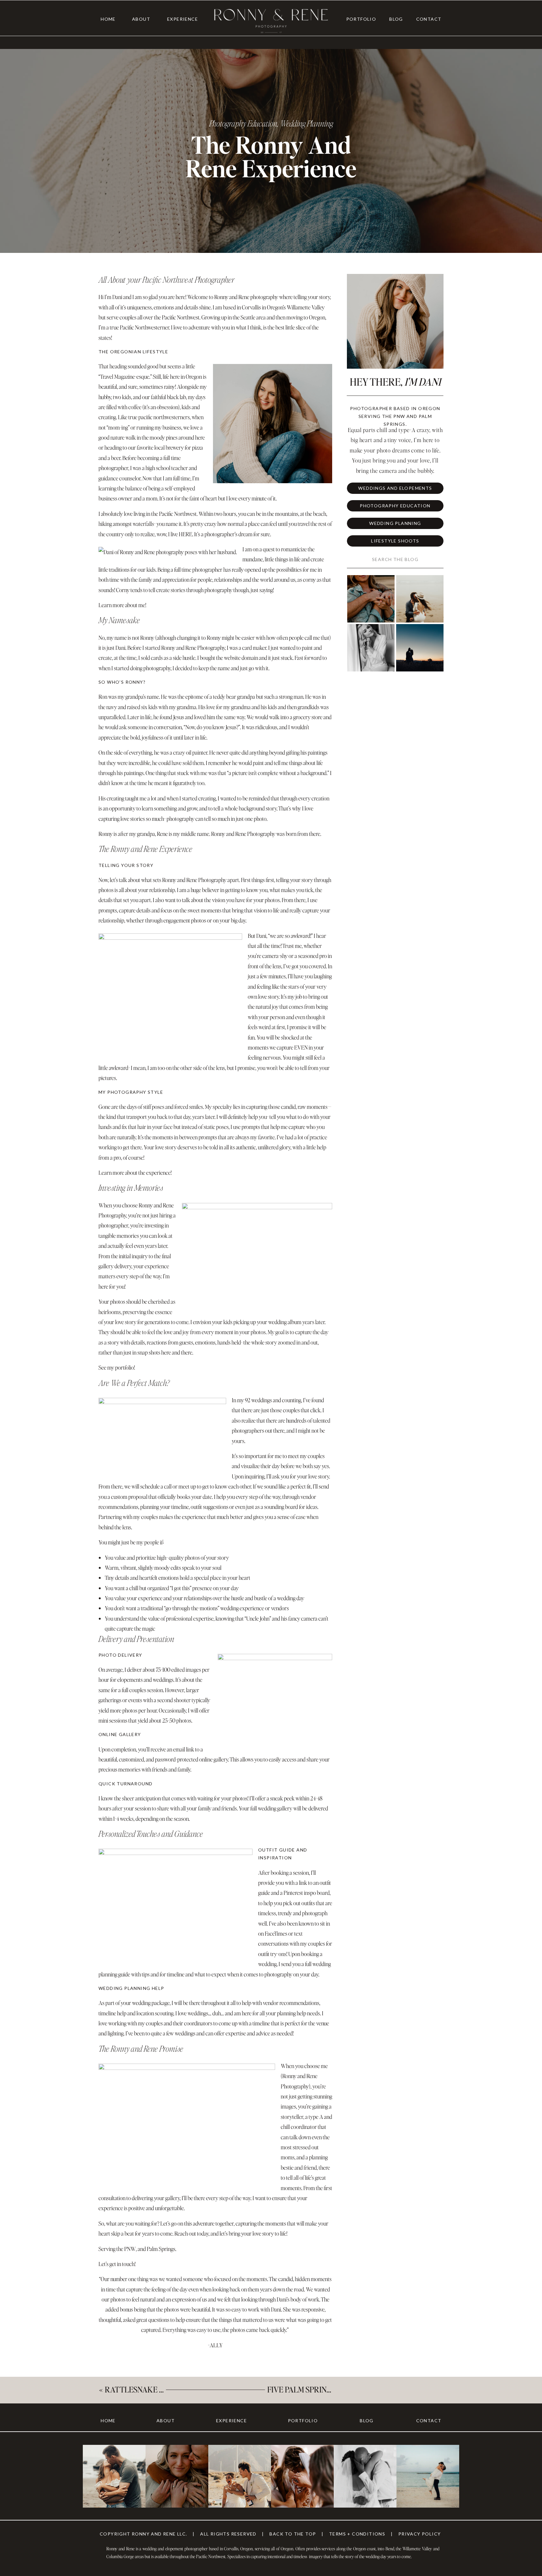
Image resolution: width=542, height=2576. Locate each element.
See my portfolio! (117, 1367)
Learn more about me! (122, 605)
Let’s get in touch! (117, 2264)
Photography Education (243, 123)
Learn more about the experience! (135, 1172)
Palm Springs (161, 2249)
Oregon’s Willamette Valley (296, 307)
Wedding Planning (307, 123)
